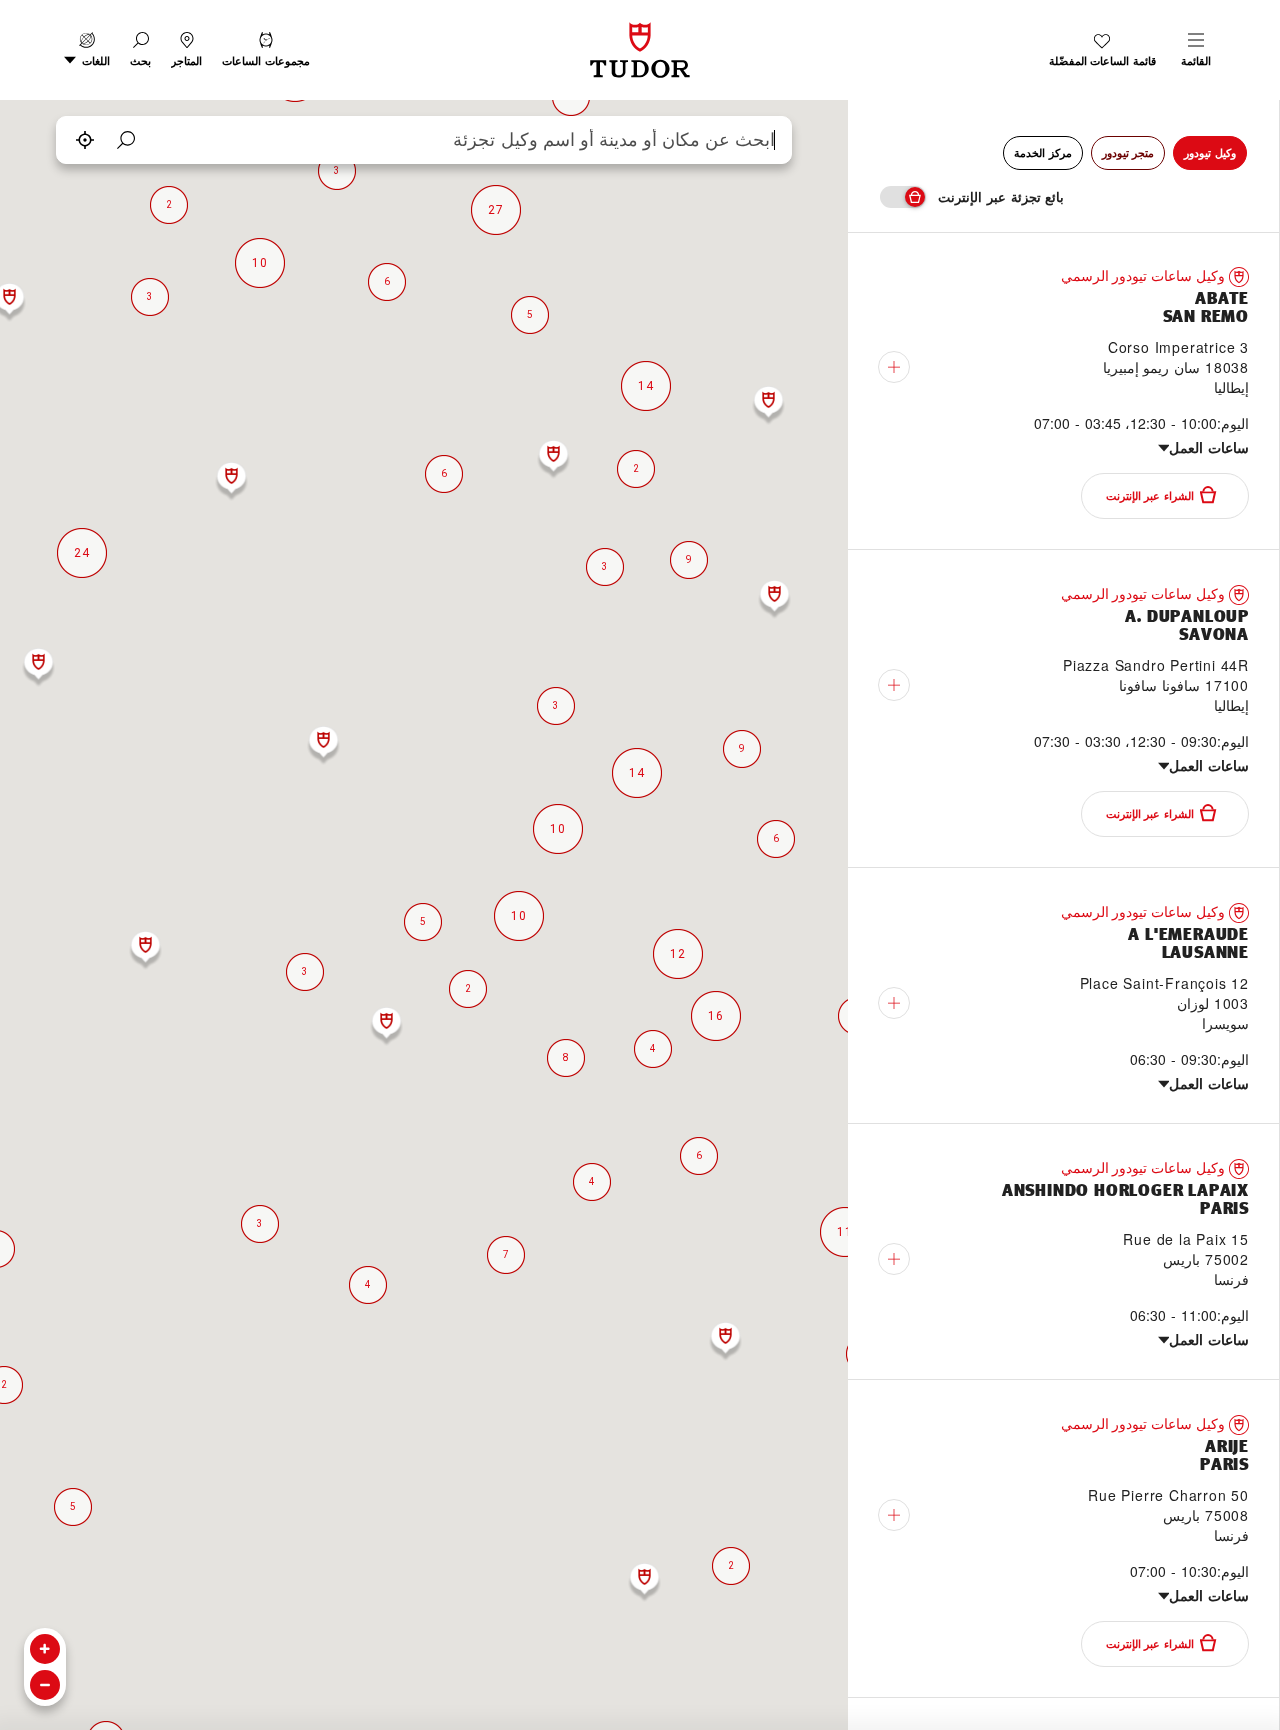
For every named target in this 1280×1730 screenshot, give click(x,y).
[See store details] (894, 367)
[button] (140, 50)
